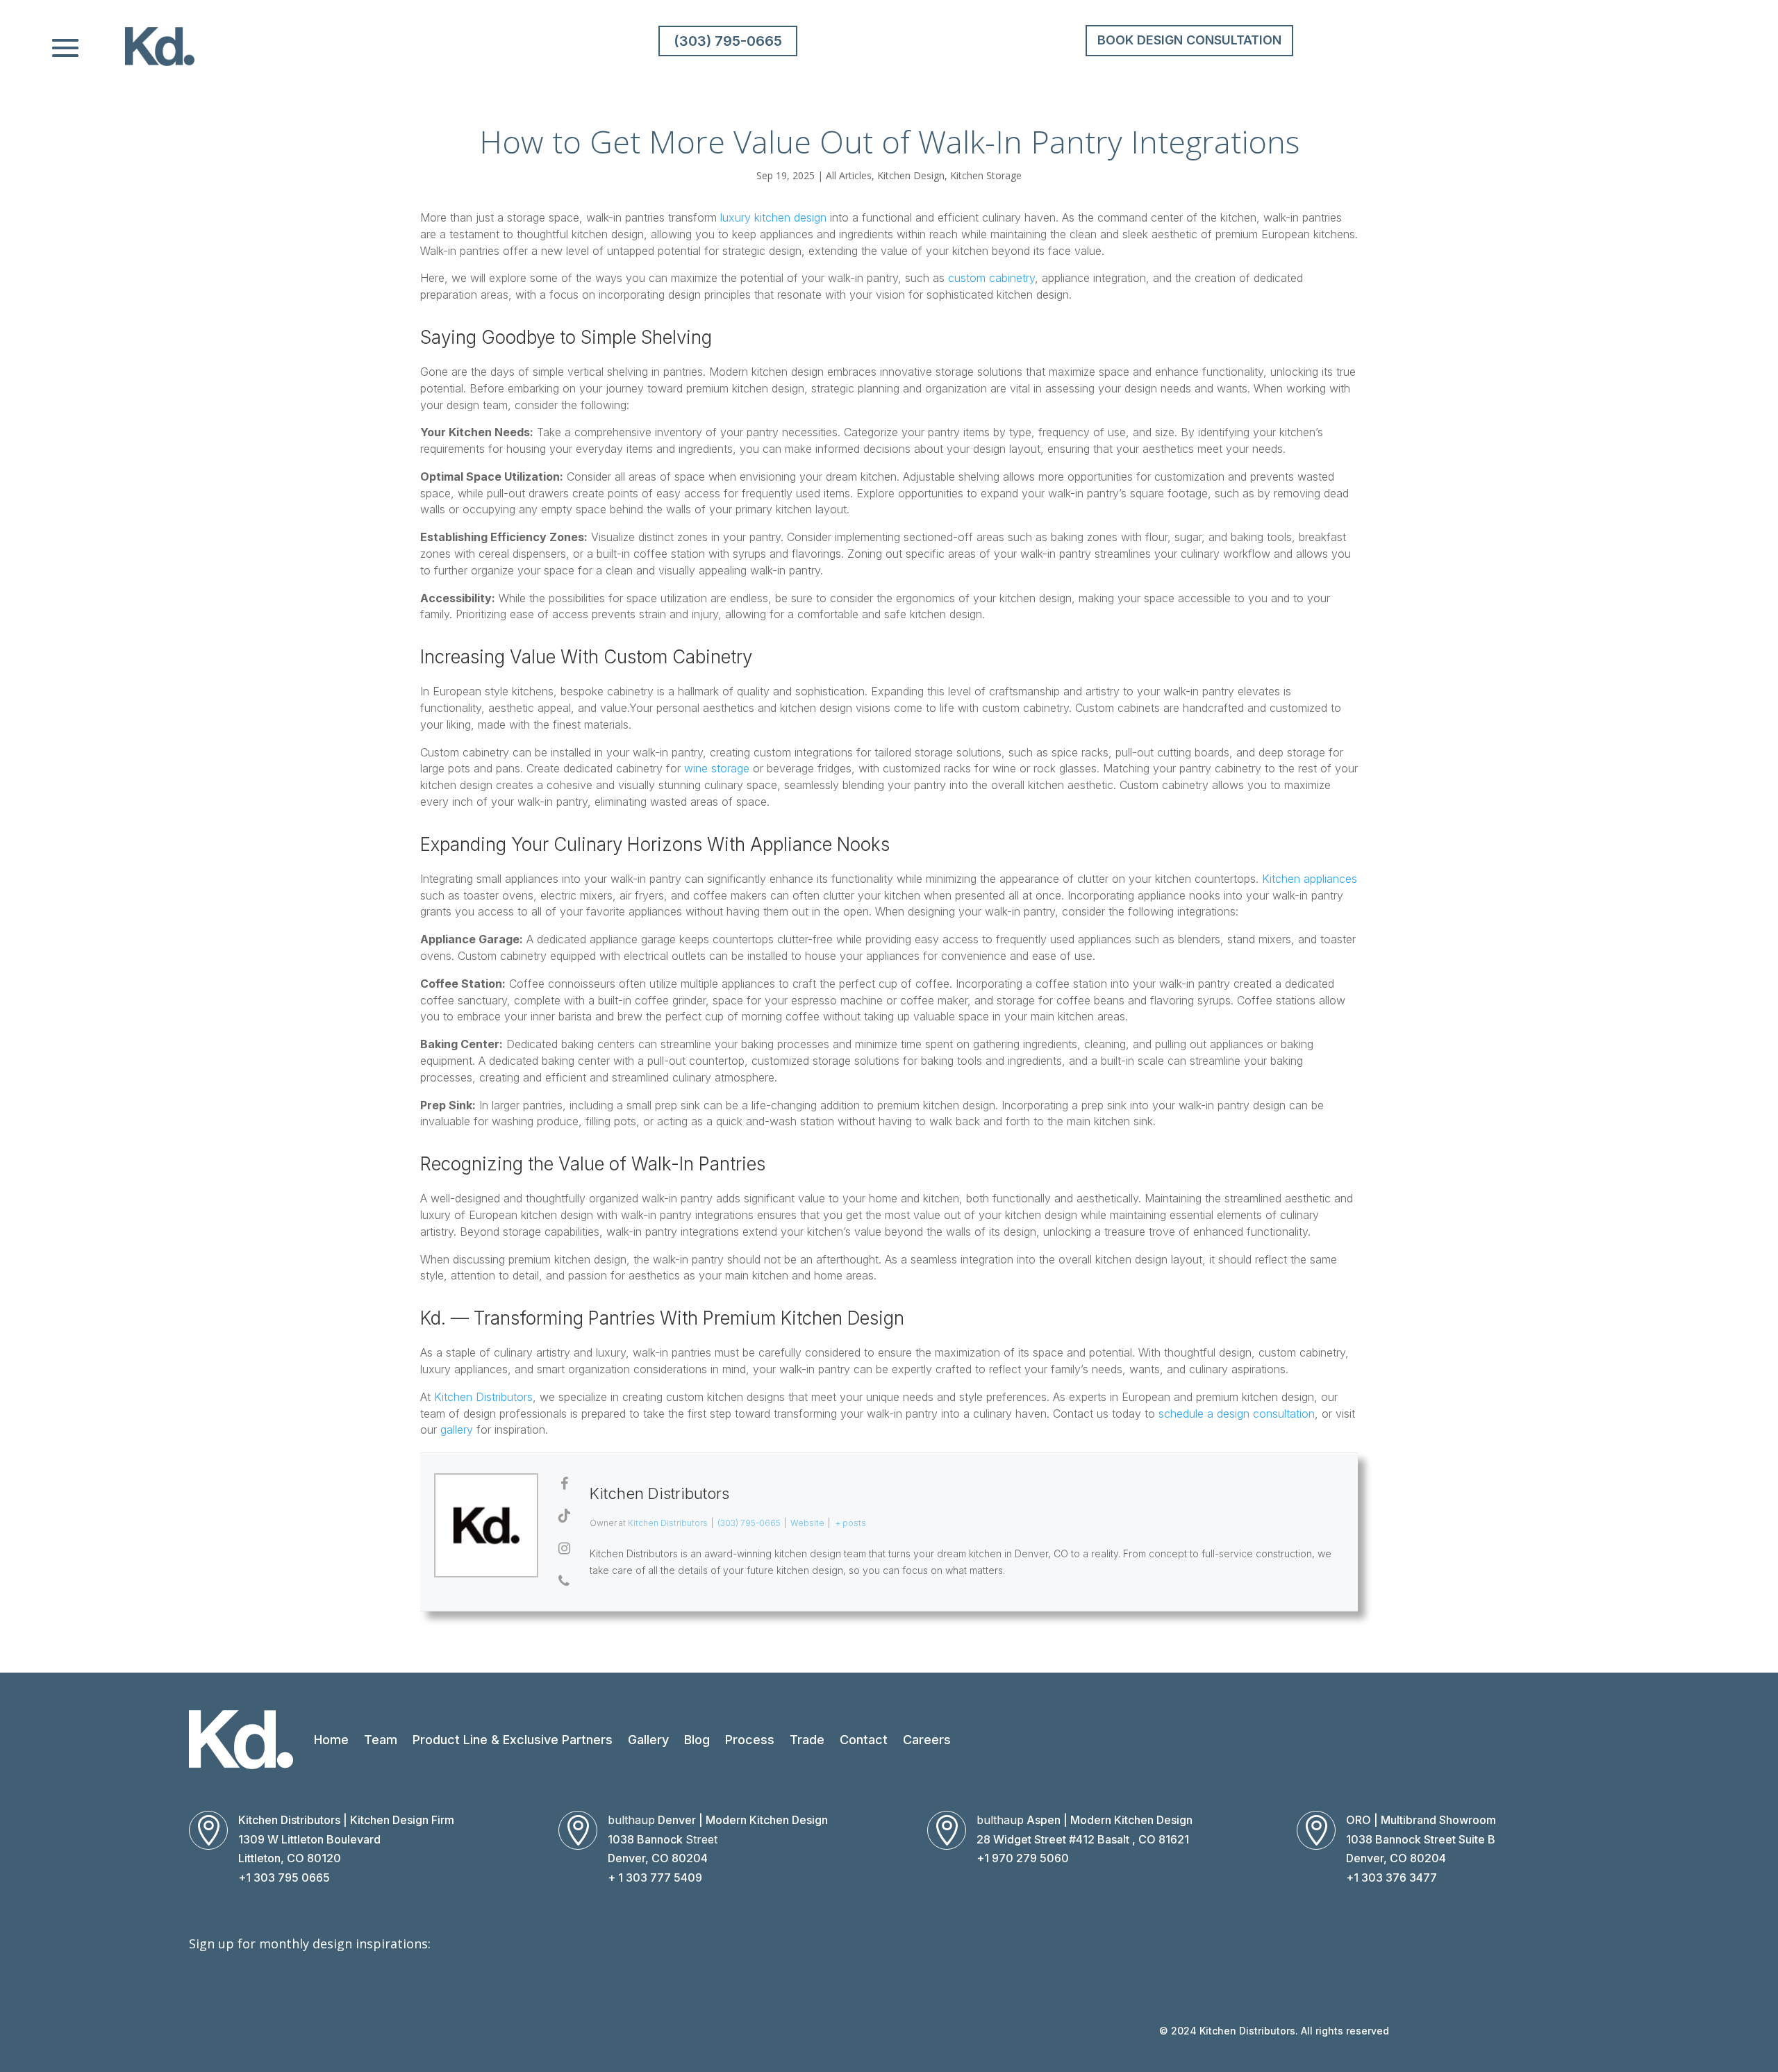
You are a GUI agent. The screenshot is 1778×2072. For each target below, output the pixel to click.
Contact (864, 1740)
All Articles (849, 175)
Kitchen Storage (986, 175)
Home (331, 1740)
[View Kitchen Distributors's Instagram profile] (564, 1548)
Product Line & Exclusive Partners (513, 1740)
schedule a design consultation (1237, 1414)
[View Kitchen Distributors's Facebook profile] (564, 1484)
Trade (807, 1740)
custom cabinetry (991, 278)
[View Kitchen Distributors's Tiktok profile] (564, 1516)
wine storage (717, 768)
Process (750, 1740)
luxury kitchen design (773, 217)
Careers (927, 1740)
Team (381, 1740)
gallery (457, 1429)
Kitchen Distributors (483, 1397)
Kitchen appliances (1310, 879)
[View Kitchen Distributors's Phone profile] (564, 1581)
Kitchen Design (911, 175)
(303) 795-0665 (728, 41)
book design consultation (1189, 40)
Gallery (648, 1740)
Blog (697, 1740)
